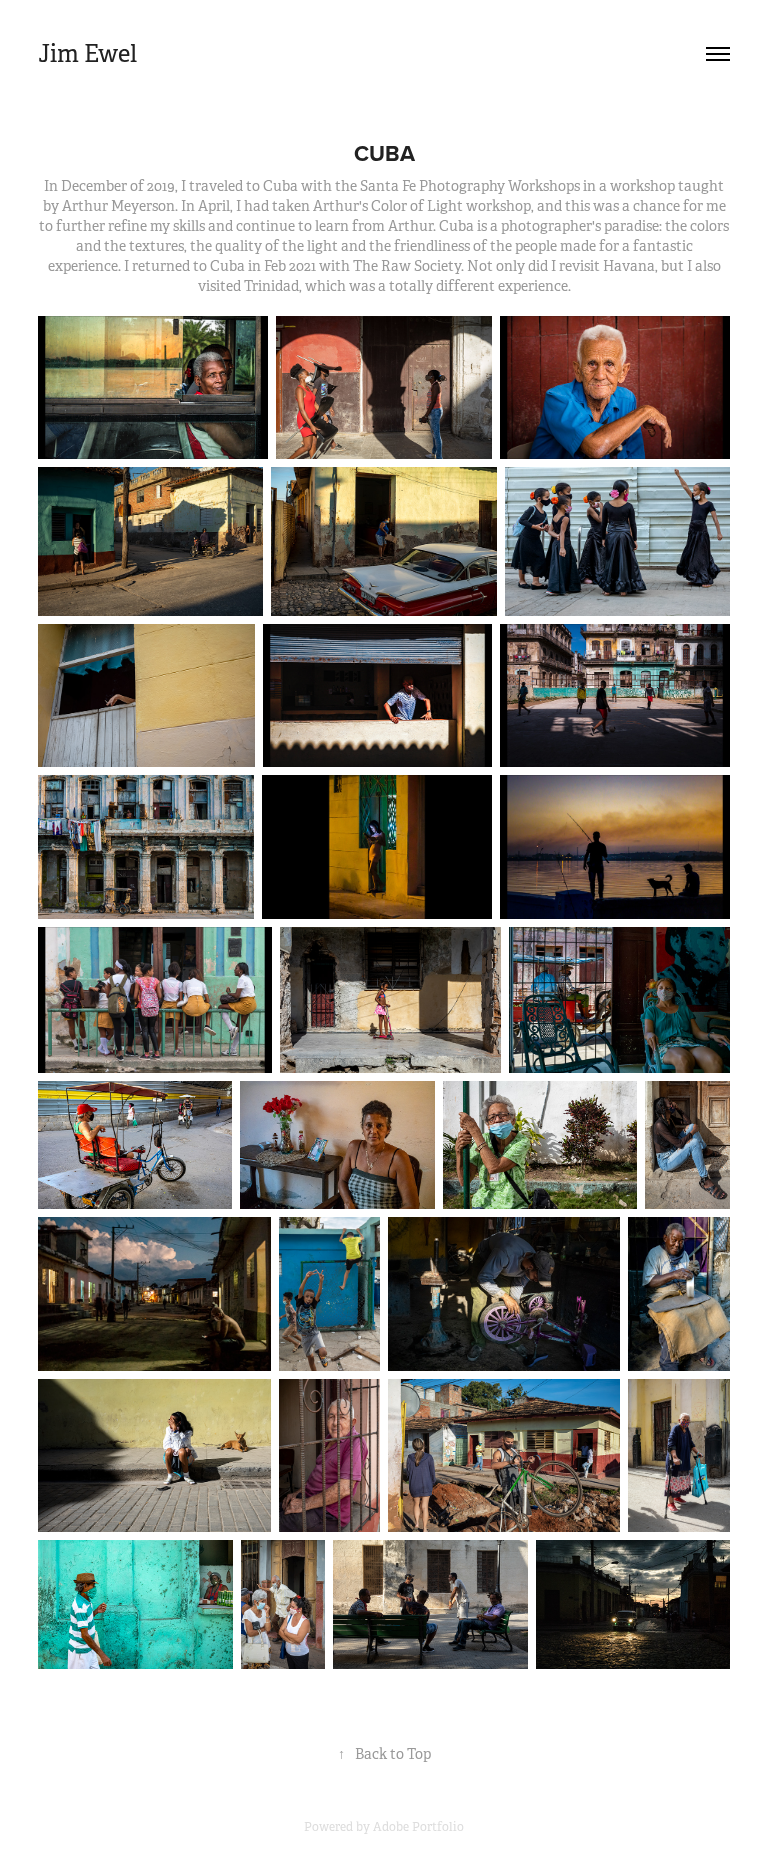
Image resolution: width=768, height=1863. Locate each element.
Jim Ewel (87, 54)
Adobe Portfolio (418, 1827)
